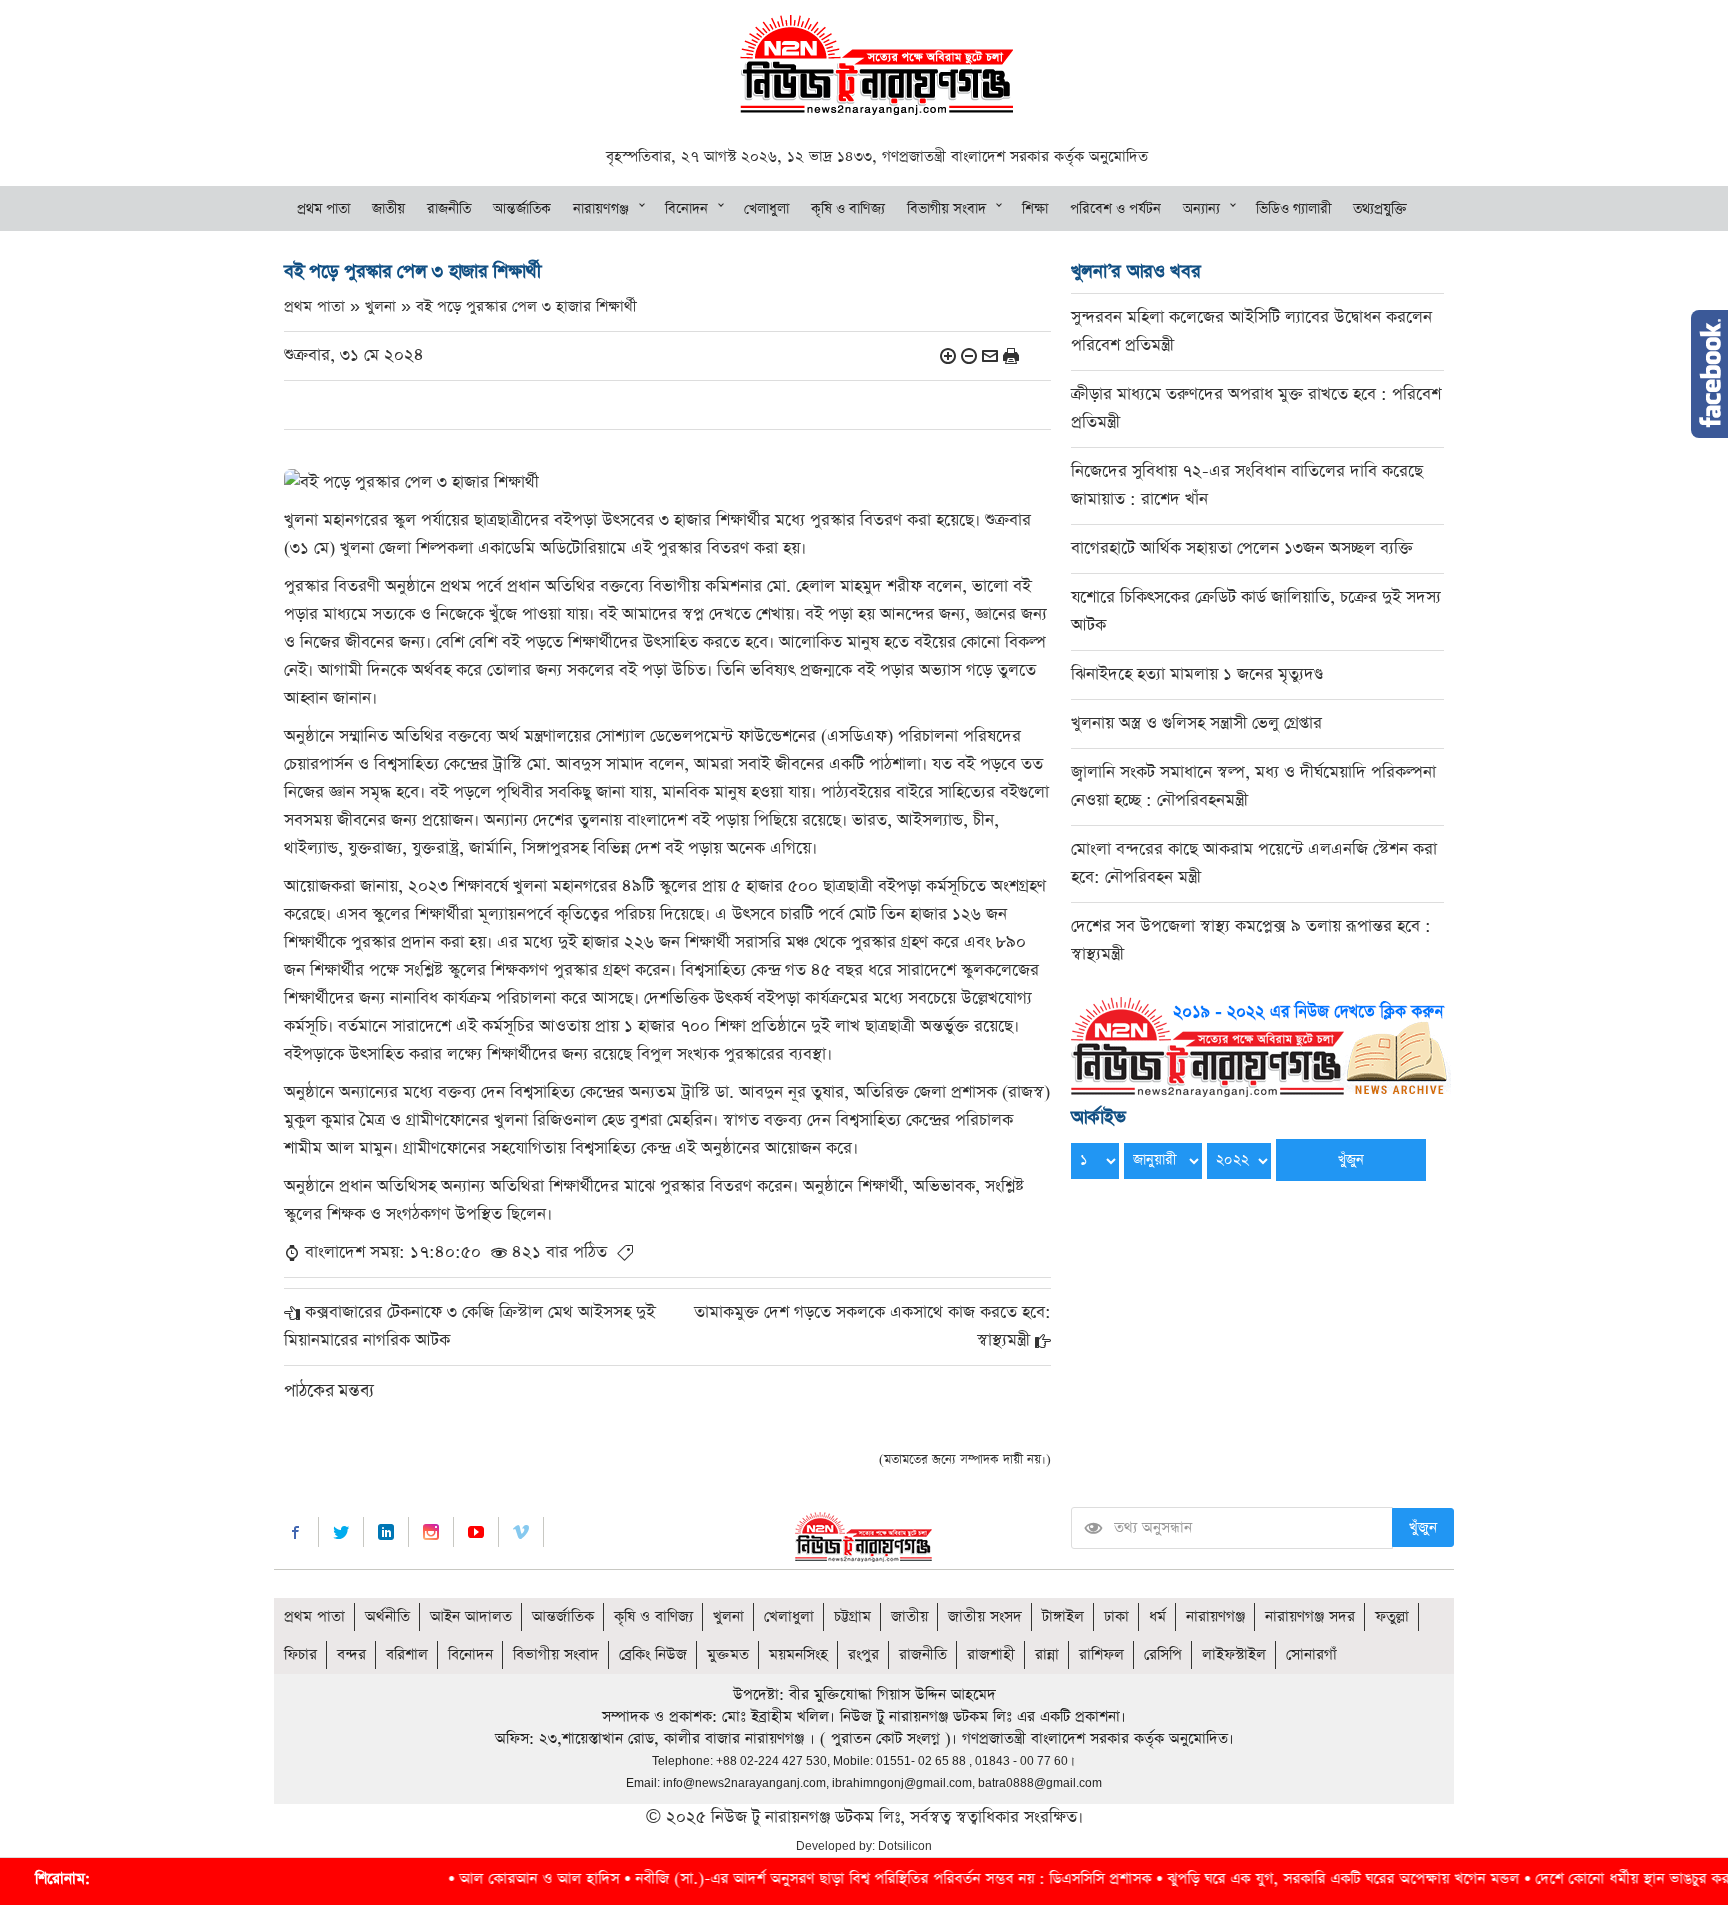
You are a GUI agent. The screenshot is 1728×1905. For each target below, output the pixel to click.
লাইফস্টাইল (1234, 1654)
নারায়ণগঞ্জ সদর (1310, 1616)
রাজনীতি (449, 209)
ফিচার (300, 1654)
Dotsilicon (905, 1846)
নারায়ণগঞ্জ (601, 209)
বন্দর (351, 1654)
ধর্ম (1157, 1616)
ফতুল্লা (1392, 1616)
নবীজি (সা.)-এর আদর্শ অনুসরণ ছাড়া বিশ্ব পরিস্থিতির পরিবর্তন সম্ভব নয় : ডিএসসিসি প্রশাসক (820, 1878)
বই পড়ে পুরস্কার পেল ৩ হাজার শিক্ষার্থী (526, 306)
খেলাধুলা (766, 209)
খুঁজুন (1423, 1527)
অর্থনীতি (387, 1616)
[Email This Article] (990, 355)
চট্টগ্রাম (852, 1616)
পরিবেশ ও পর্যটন (1115, 209)
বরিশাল (407, 1654)
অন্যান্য (1201, 209)
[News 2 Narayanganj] (876, 63)
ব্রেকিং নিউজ (653, 1654)
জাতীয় (388, 209)
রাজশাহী (991, 1654)
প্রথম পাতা (323, 209)
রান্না (1047, 1654)
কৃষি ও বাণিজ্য (848, 209)
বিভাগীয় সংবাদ (946, 209)
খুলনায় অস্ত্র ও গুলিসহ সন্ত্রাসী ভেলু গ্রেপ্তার (1196, 723)
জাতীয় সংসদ (985, 1616)
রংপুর (863, 1654)
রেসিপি (1163, 1654)
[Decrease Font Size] (969, 355)
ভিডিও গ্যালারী (1293, 209)
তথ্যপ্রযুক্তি (1380, 209)
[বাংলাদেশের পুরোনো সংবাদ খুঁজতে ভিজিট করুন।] (1261, 1045)
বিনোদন (686, 209)
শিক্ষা (1035, 209)
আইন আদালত (471, 1616)
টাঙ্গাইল (1063, 1616)
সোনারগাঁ (1311, 1654)
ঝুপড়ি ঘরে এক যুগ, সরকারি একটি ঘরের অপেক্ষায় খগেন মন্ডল (1270, 1878)
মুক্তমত (728, 1654)
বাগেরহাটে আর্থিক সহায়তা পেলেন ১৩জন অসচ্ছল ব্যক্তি (1242, 548)
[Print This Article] (1011, 355)
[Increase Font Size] (948, 355)
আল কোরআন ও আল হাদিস (466, 1878)
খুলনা (728, 1616)
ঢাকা (1116, 1616)
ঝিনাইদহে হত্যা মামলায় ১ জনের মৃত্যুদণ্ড (1197, 674)
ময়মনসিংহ (798, 1654)
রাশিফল (1101, 1654)
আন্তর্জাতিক (522, 209)
